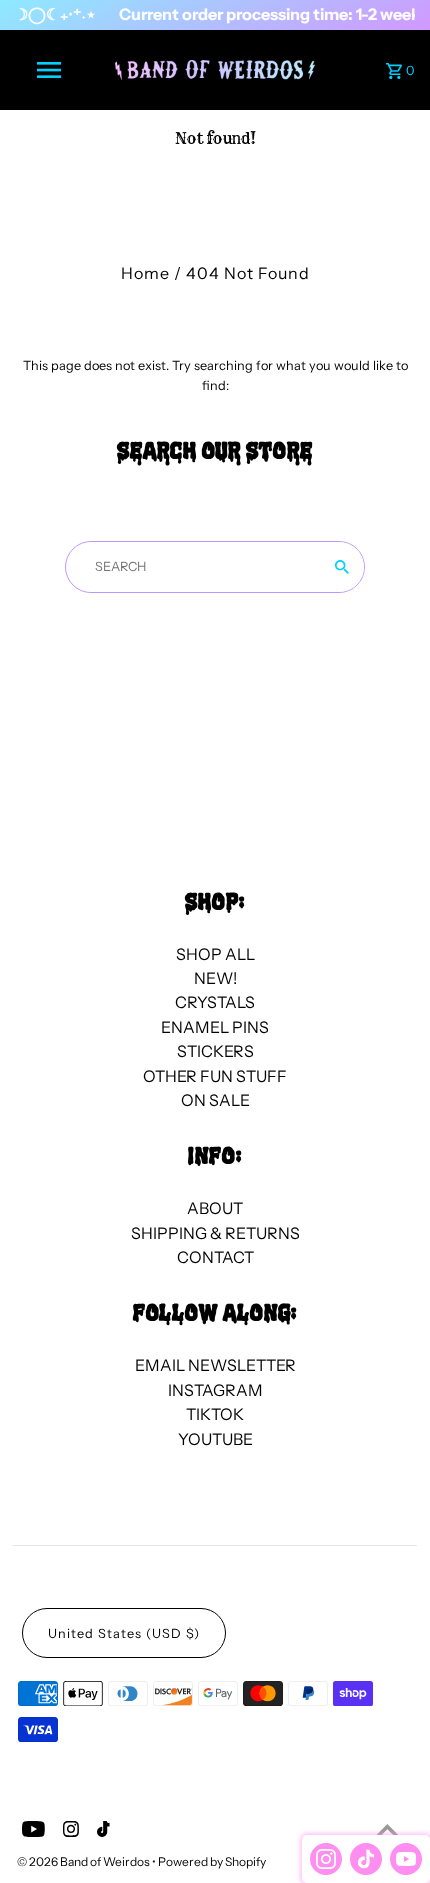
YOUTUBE (215, 1439)
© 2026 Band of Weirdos (84, 1861)
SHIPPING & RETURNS (215, 1233)
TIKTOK (215, 1414)
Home (145, 273)
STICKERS (215, 1051)
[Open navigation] (53, 70)
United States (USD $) (124, 1633)
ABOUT (215, 1208)
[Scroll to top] (387, 1830)
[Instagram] (68, 1832)
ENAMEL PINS (215, 1027)
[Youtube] (31, 1832)
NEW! (215, 978)
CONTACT (215, 1257)
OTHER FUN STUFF (215, 1076)
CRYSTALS (215, 1002)
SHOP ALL (215, 954)
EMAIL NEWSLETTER (215, 1365)
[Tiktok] (101, 1832)
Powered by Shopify (212, 1861)
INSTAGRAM (215, 1390)
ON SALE (215, 1100)
